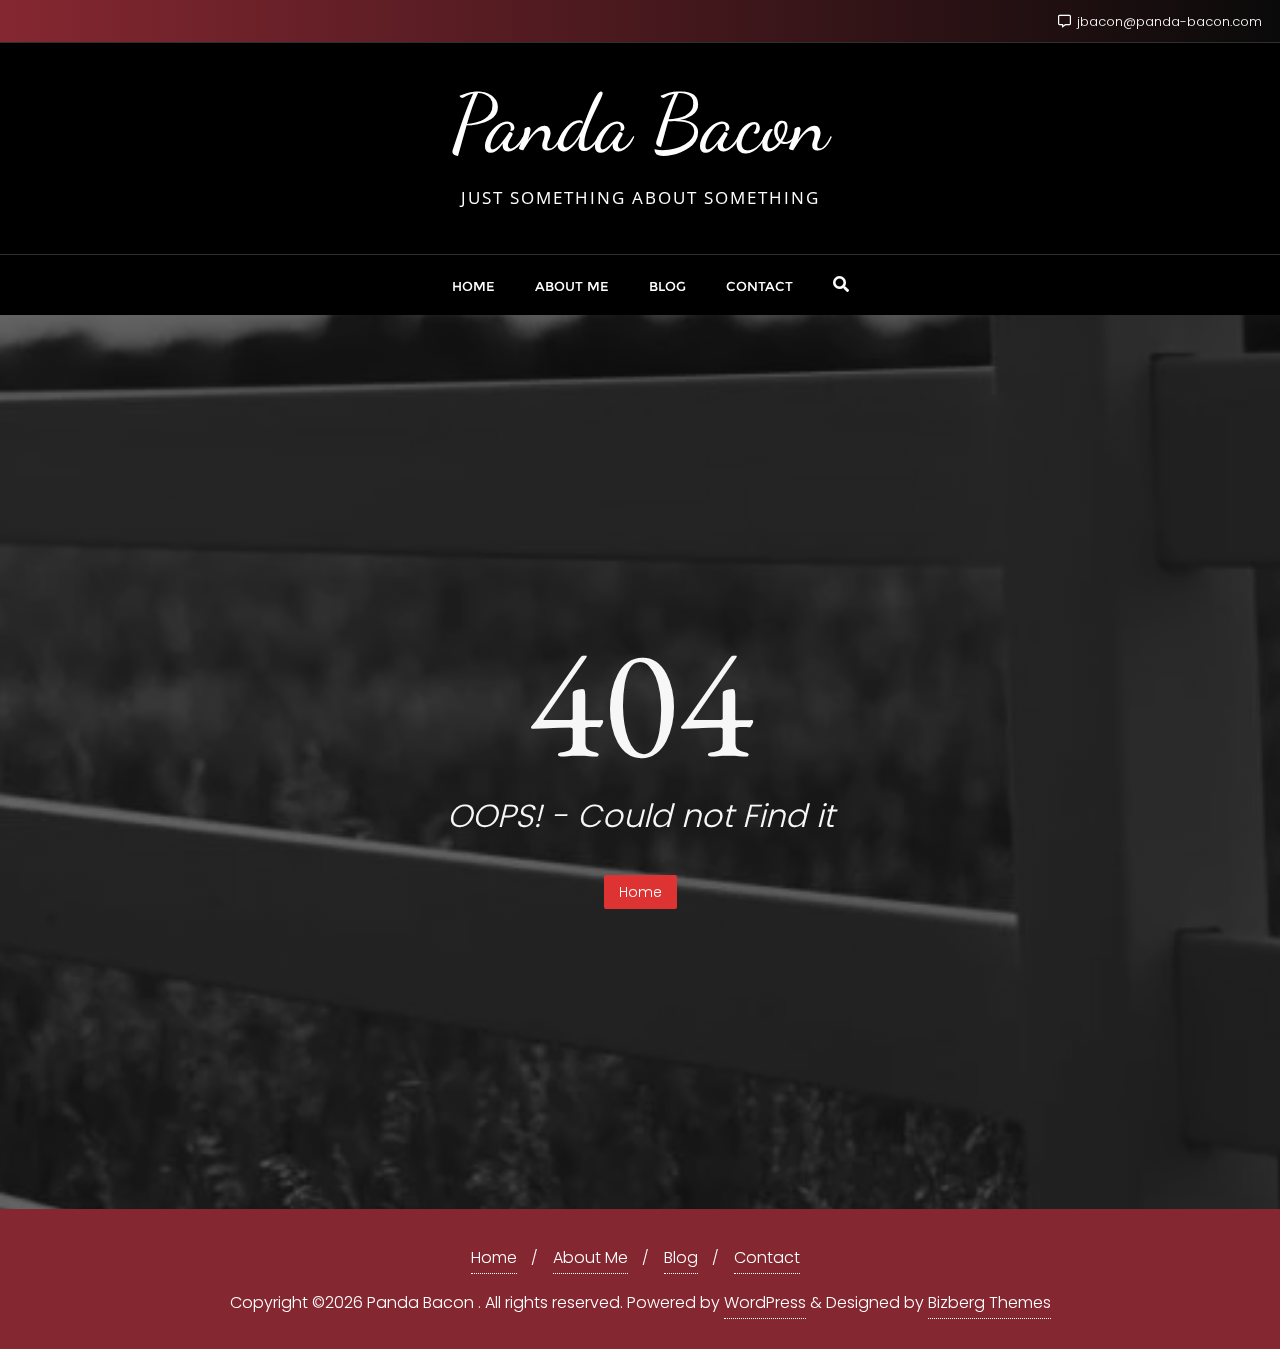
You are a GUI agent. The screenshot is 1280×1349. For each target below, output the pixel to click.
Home (640, 892)
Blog (681, 1257)
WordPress (765, 1302)
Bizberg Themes (989, 1302)
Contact (767, 1257)
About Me (590, 1257)
